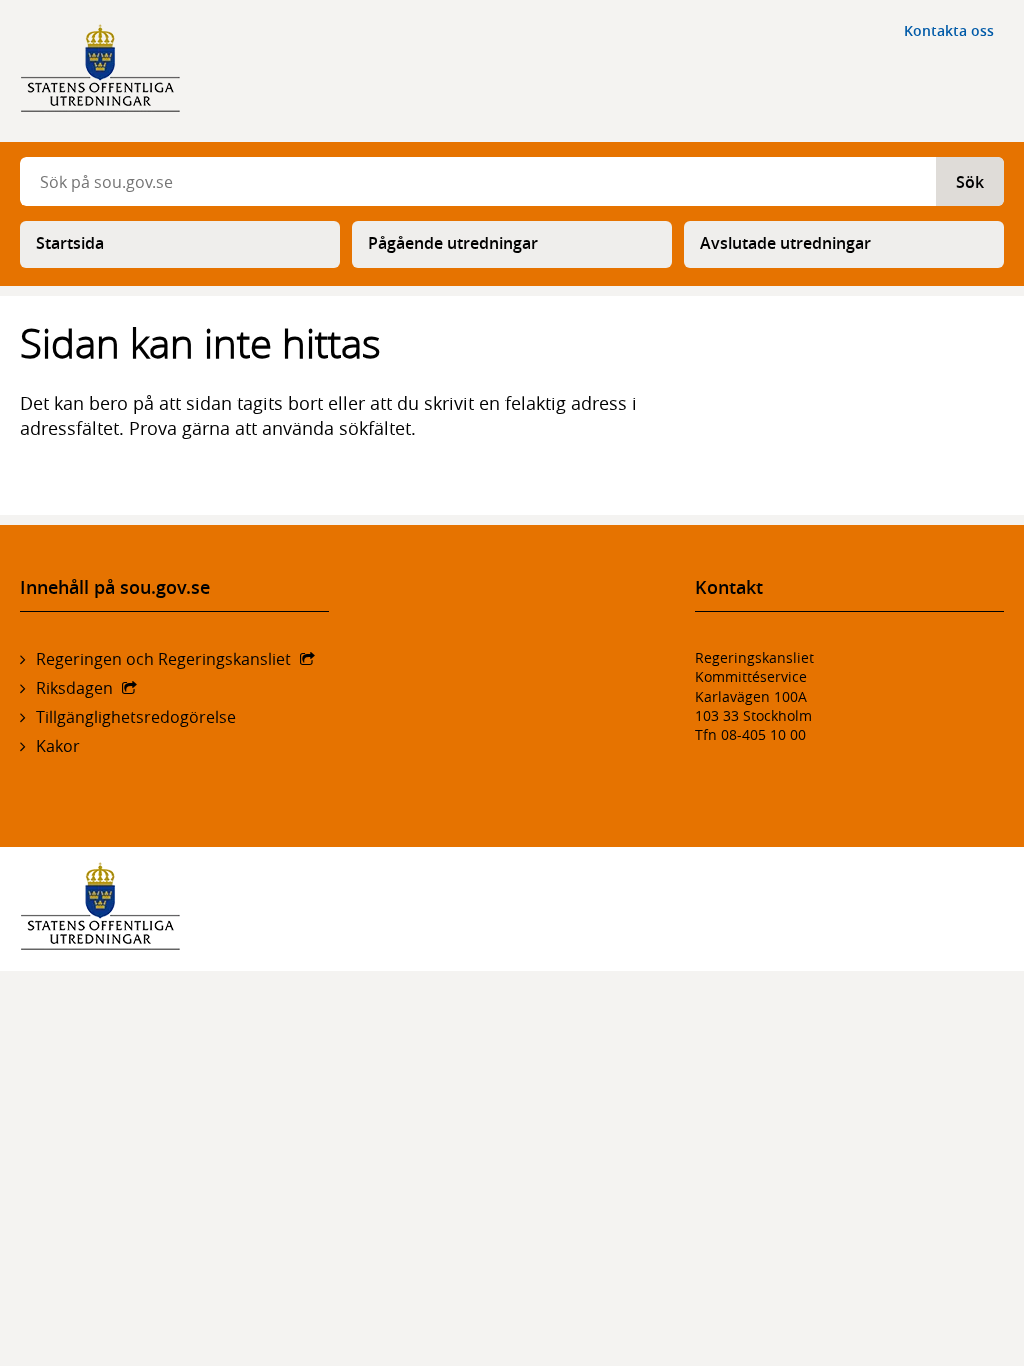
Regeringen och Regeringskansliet (163, 659)
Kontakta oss (949, 30)
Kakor (58, 746)
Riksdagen (74, 688)
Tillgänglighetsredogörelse (136, 717)
